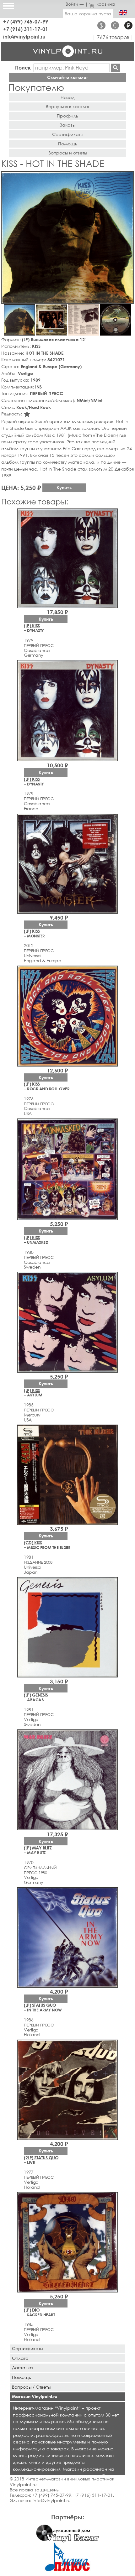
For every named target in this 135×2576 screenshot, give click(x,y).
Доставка (22, 2367)
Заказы (67, 125)
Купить (64, 487)
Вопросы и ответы (68, 153)
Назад (67, 97)
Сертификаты (68, 134)
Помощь (68, 144)
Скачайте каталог (68, 77)
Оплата (20, 2358)
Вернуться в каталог (68, 106)
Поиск (23, 68)
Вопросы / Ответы (31, 2387)
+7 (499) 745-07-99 (26, 21)
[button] (128, 177)
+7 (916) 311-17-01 (26, 29)
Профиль (67, 116)
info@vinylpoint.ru (24, 37)
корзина (106, 4)
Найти (116, 68)
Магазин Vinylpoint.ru (35, 2396)
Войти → (75, 4)
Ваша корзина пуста (88, 14)
